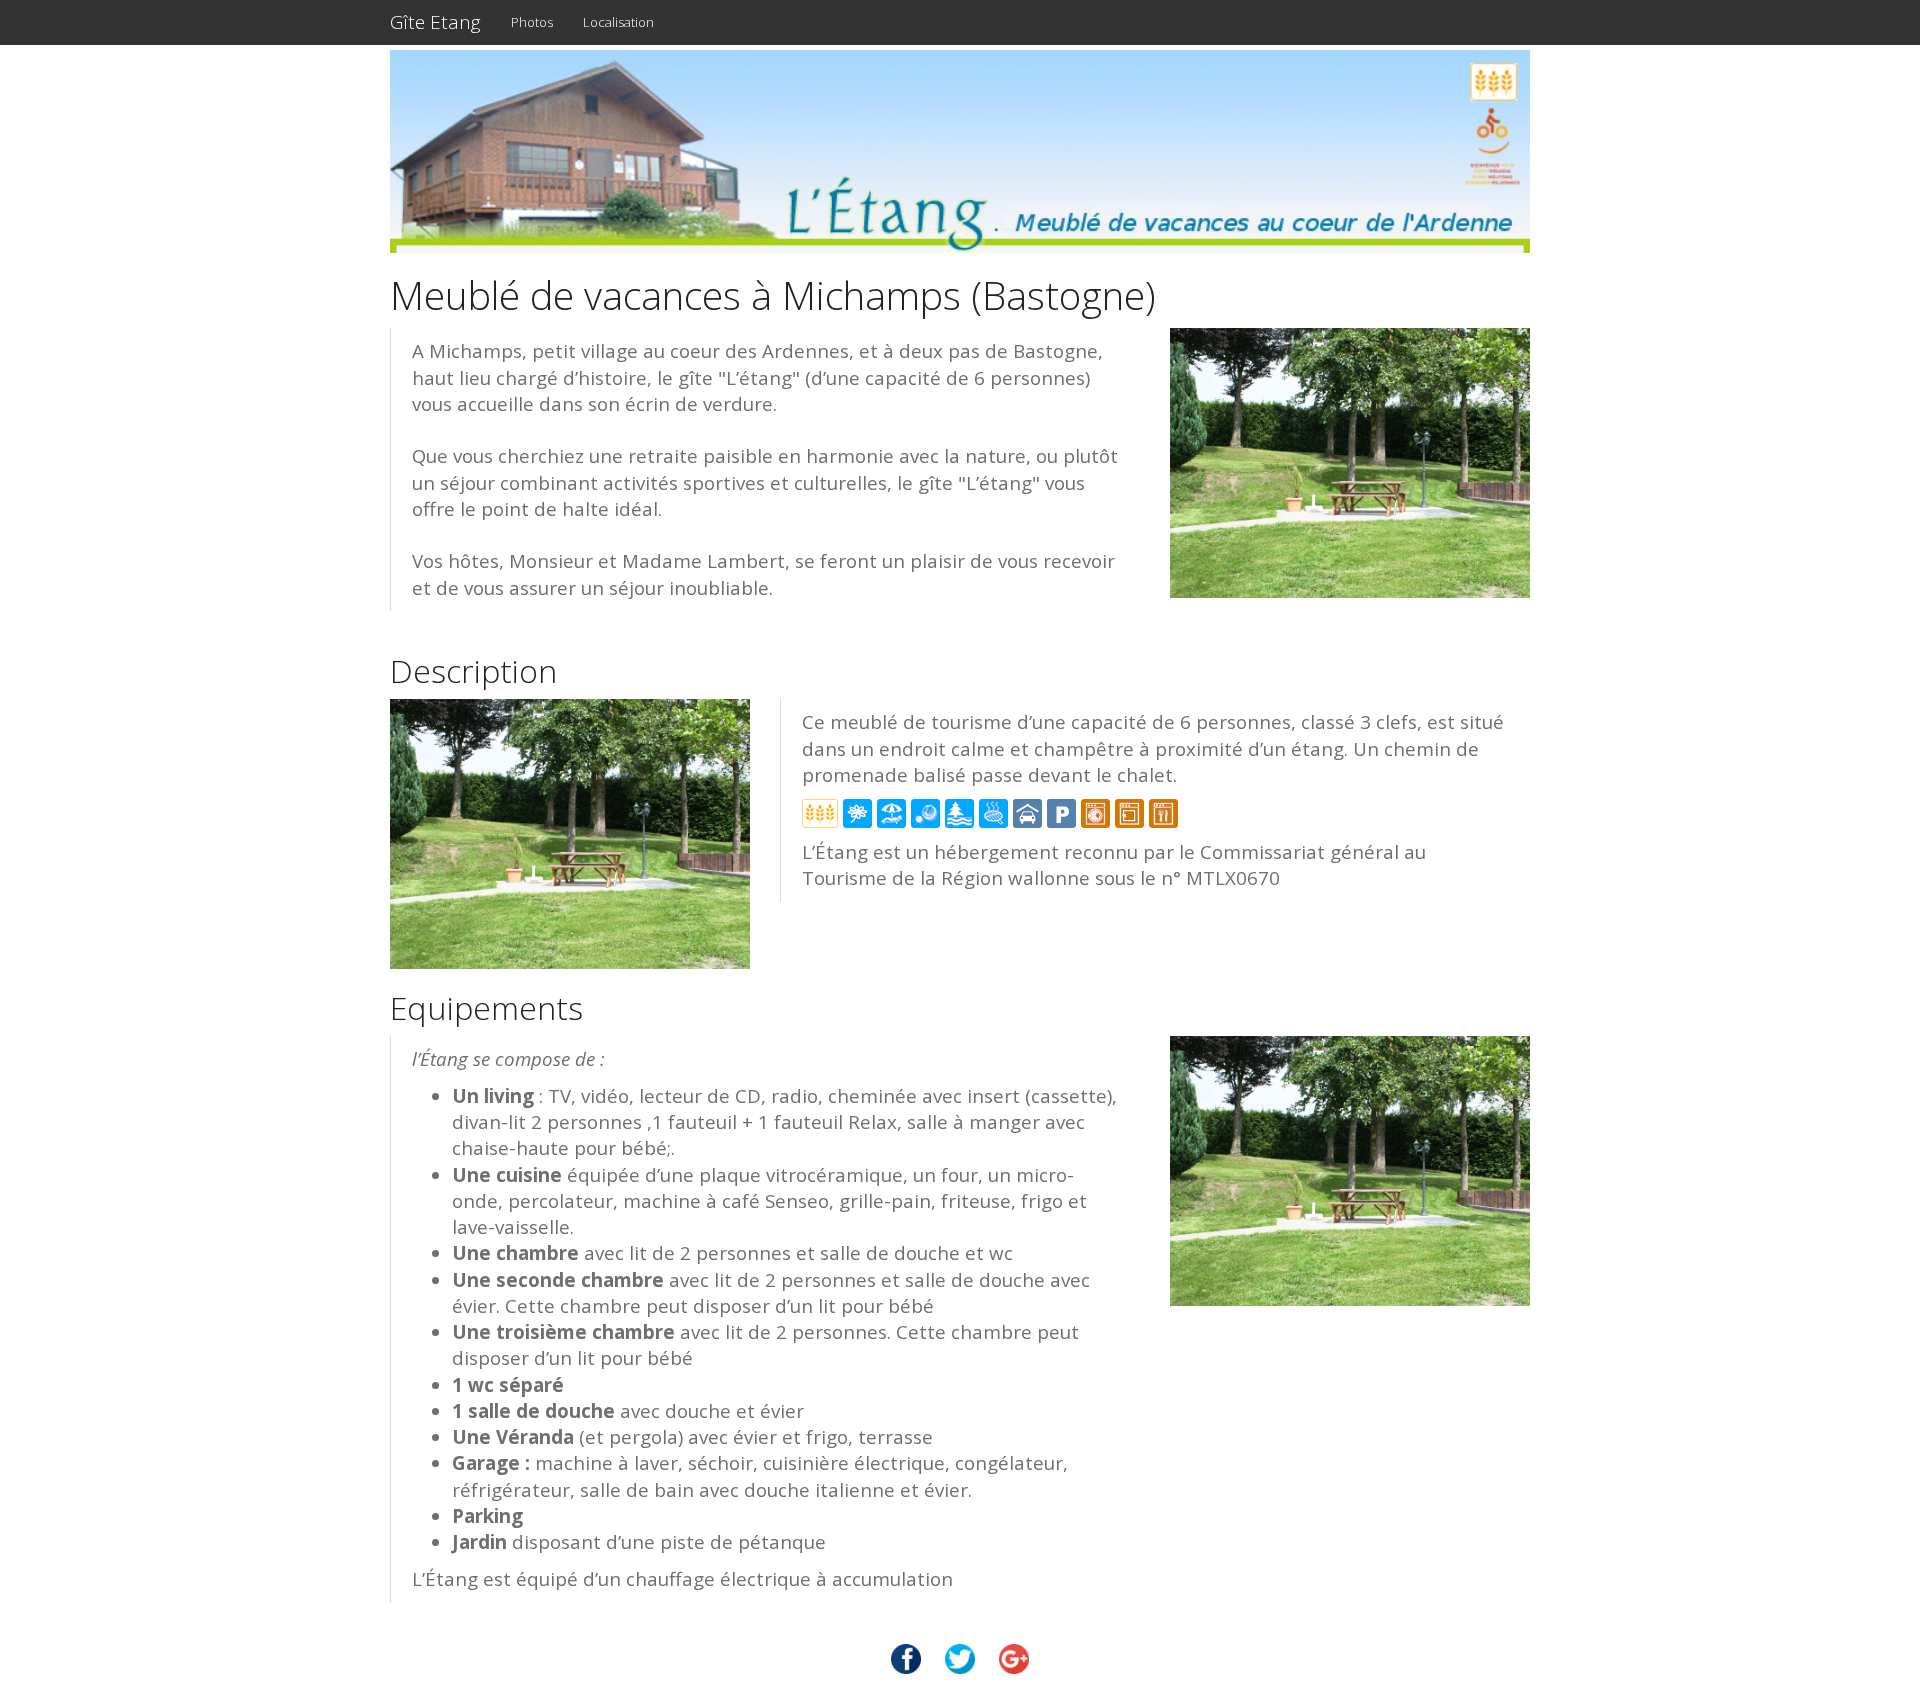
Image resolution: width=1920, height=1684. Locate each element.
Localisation (618, 22)
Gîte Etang (435, 22)
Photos (532, 22)
